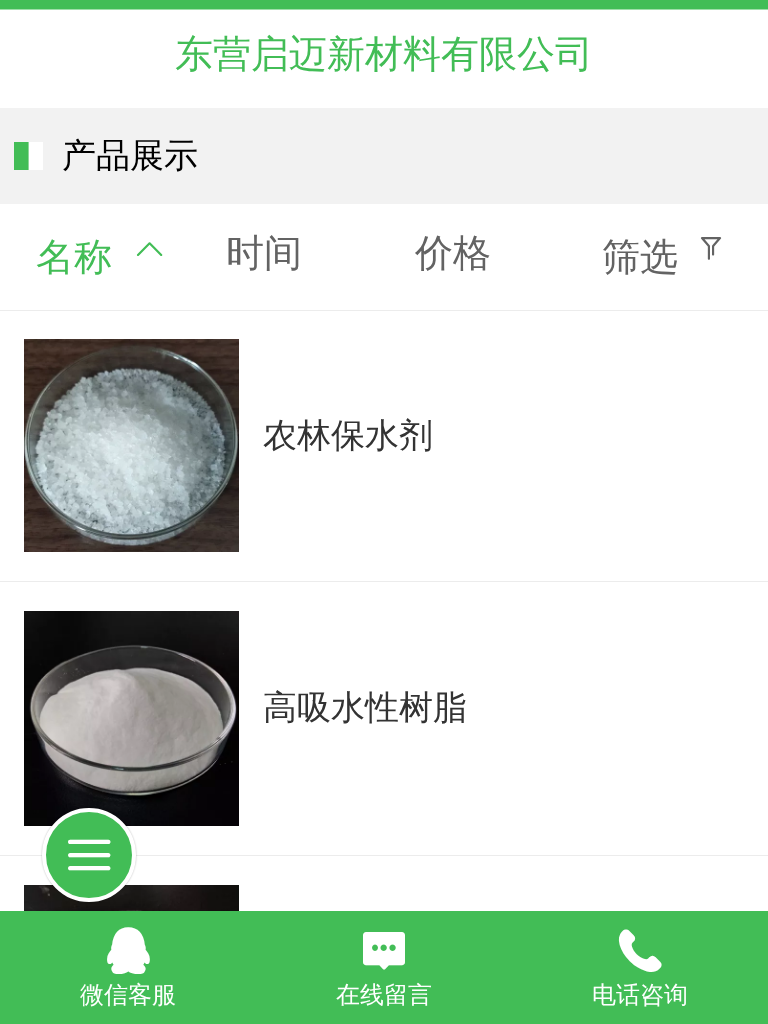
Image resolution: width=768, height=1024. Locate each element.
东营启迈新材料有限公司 (384, 53)
